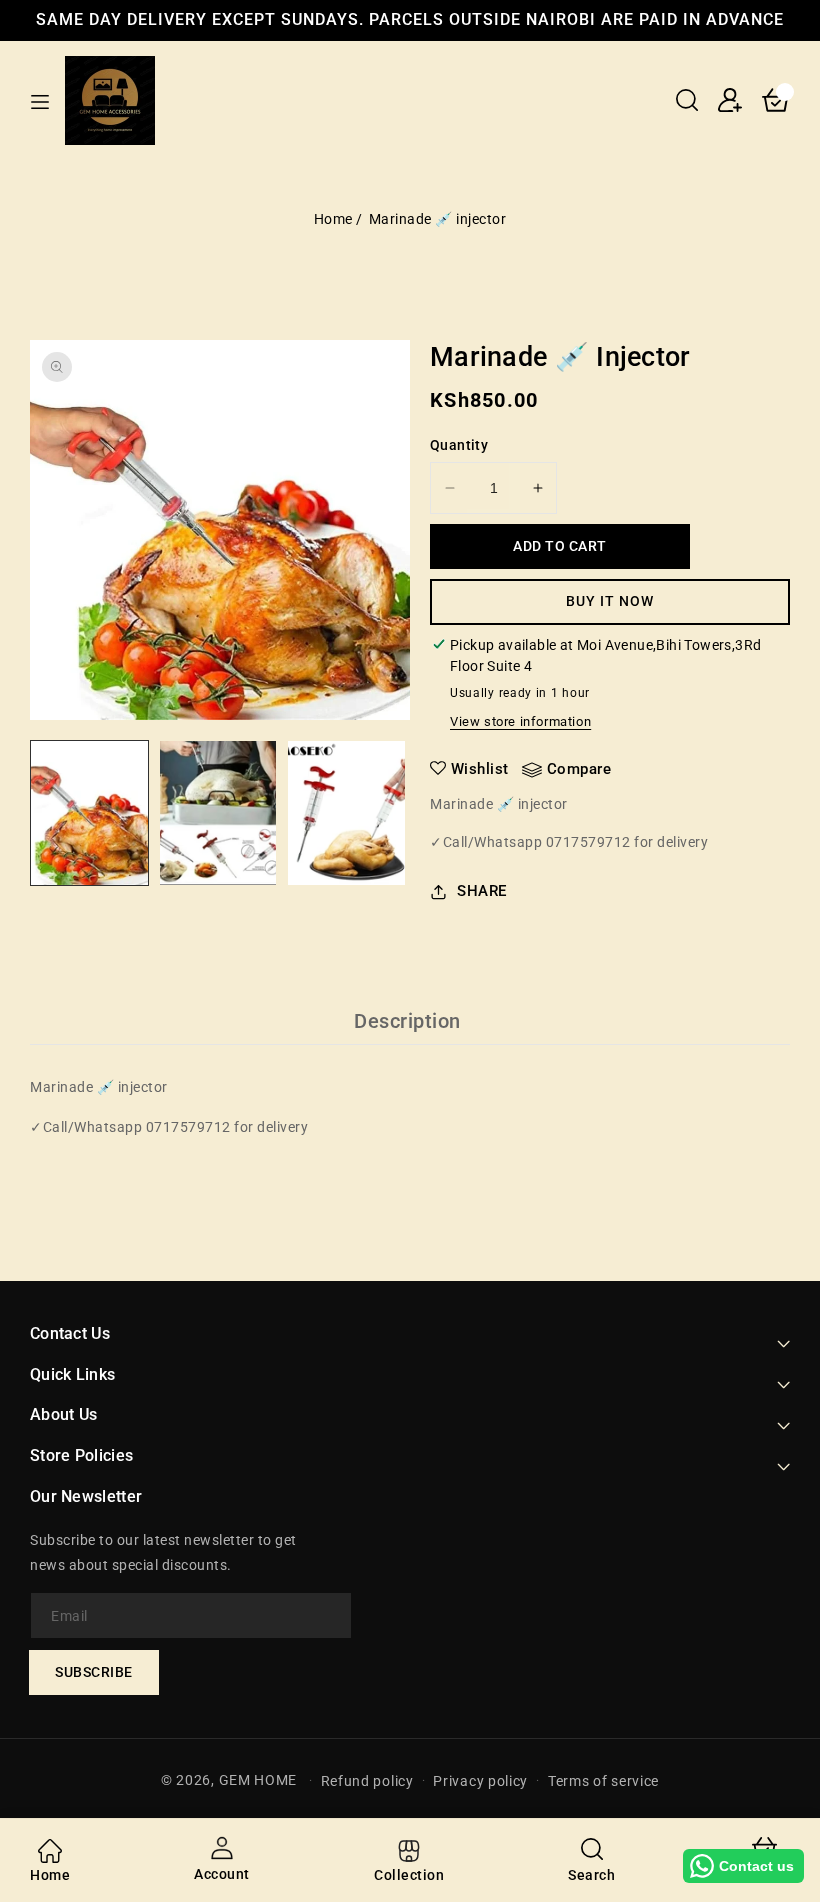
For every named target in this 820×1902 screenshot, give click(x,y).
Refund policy (367, 1781)
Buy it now (610, 601)
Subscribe (94, 1672)
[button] (687, 100)
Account (222, 1874)
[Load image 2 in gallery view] (218, 813)
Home (333, 219)
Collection (409, 1875)
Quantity (459, 445)
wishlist (480, 769)
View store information (520, 721)
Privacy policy (480, 1781)
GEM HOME (258, 1780)
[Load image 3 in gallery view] (346, 813)
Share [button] (482, 891)
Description (407, 1021)
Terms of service (603, 1781)
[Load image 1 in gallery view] (89, 813)
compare (579, 769)
